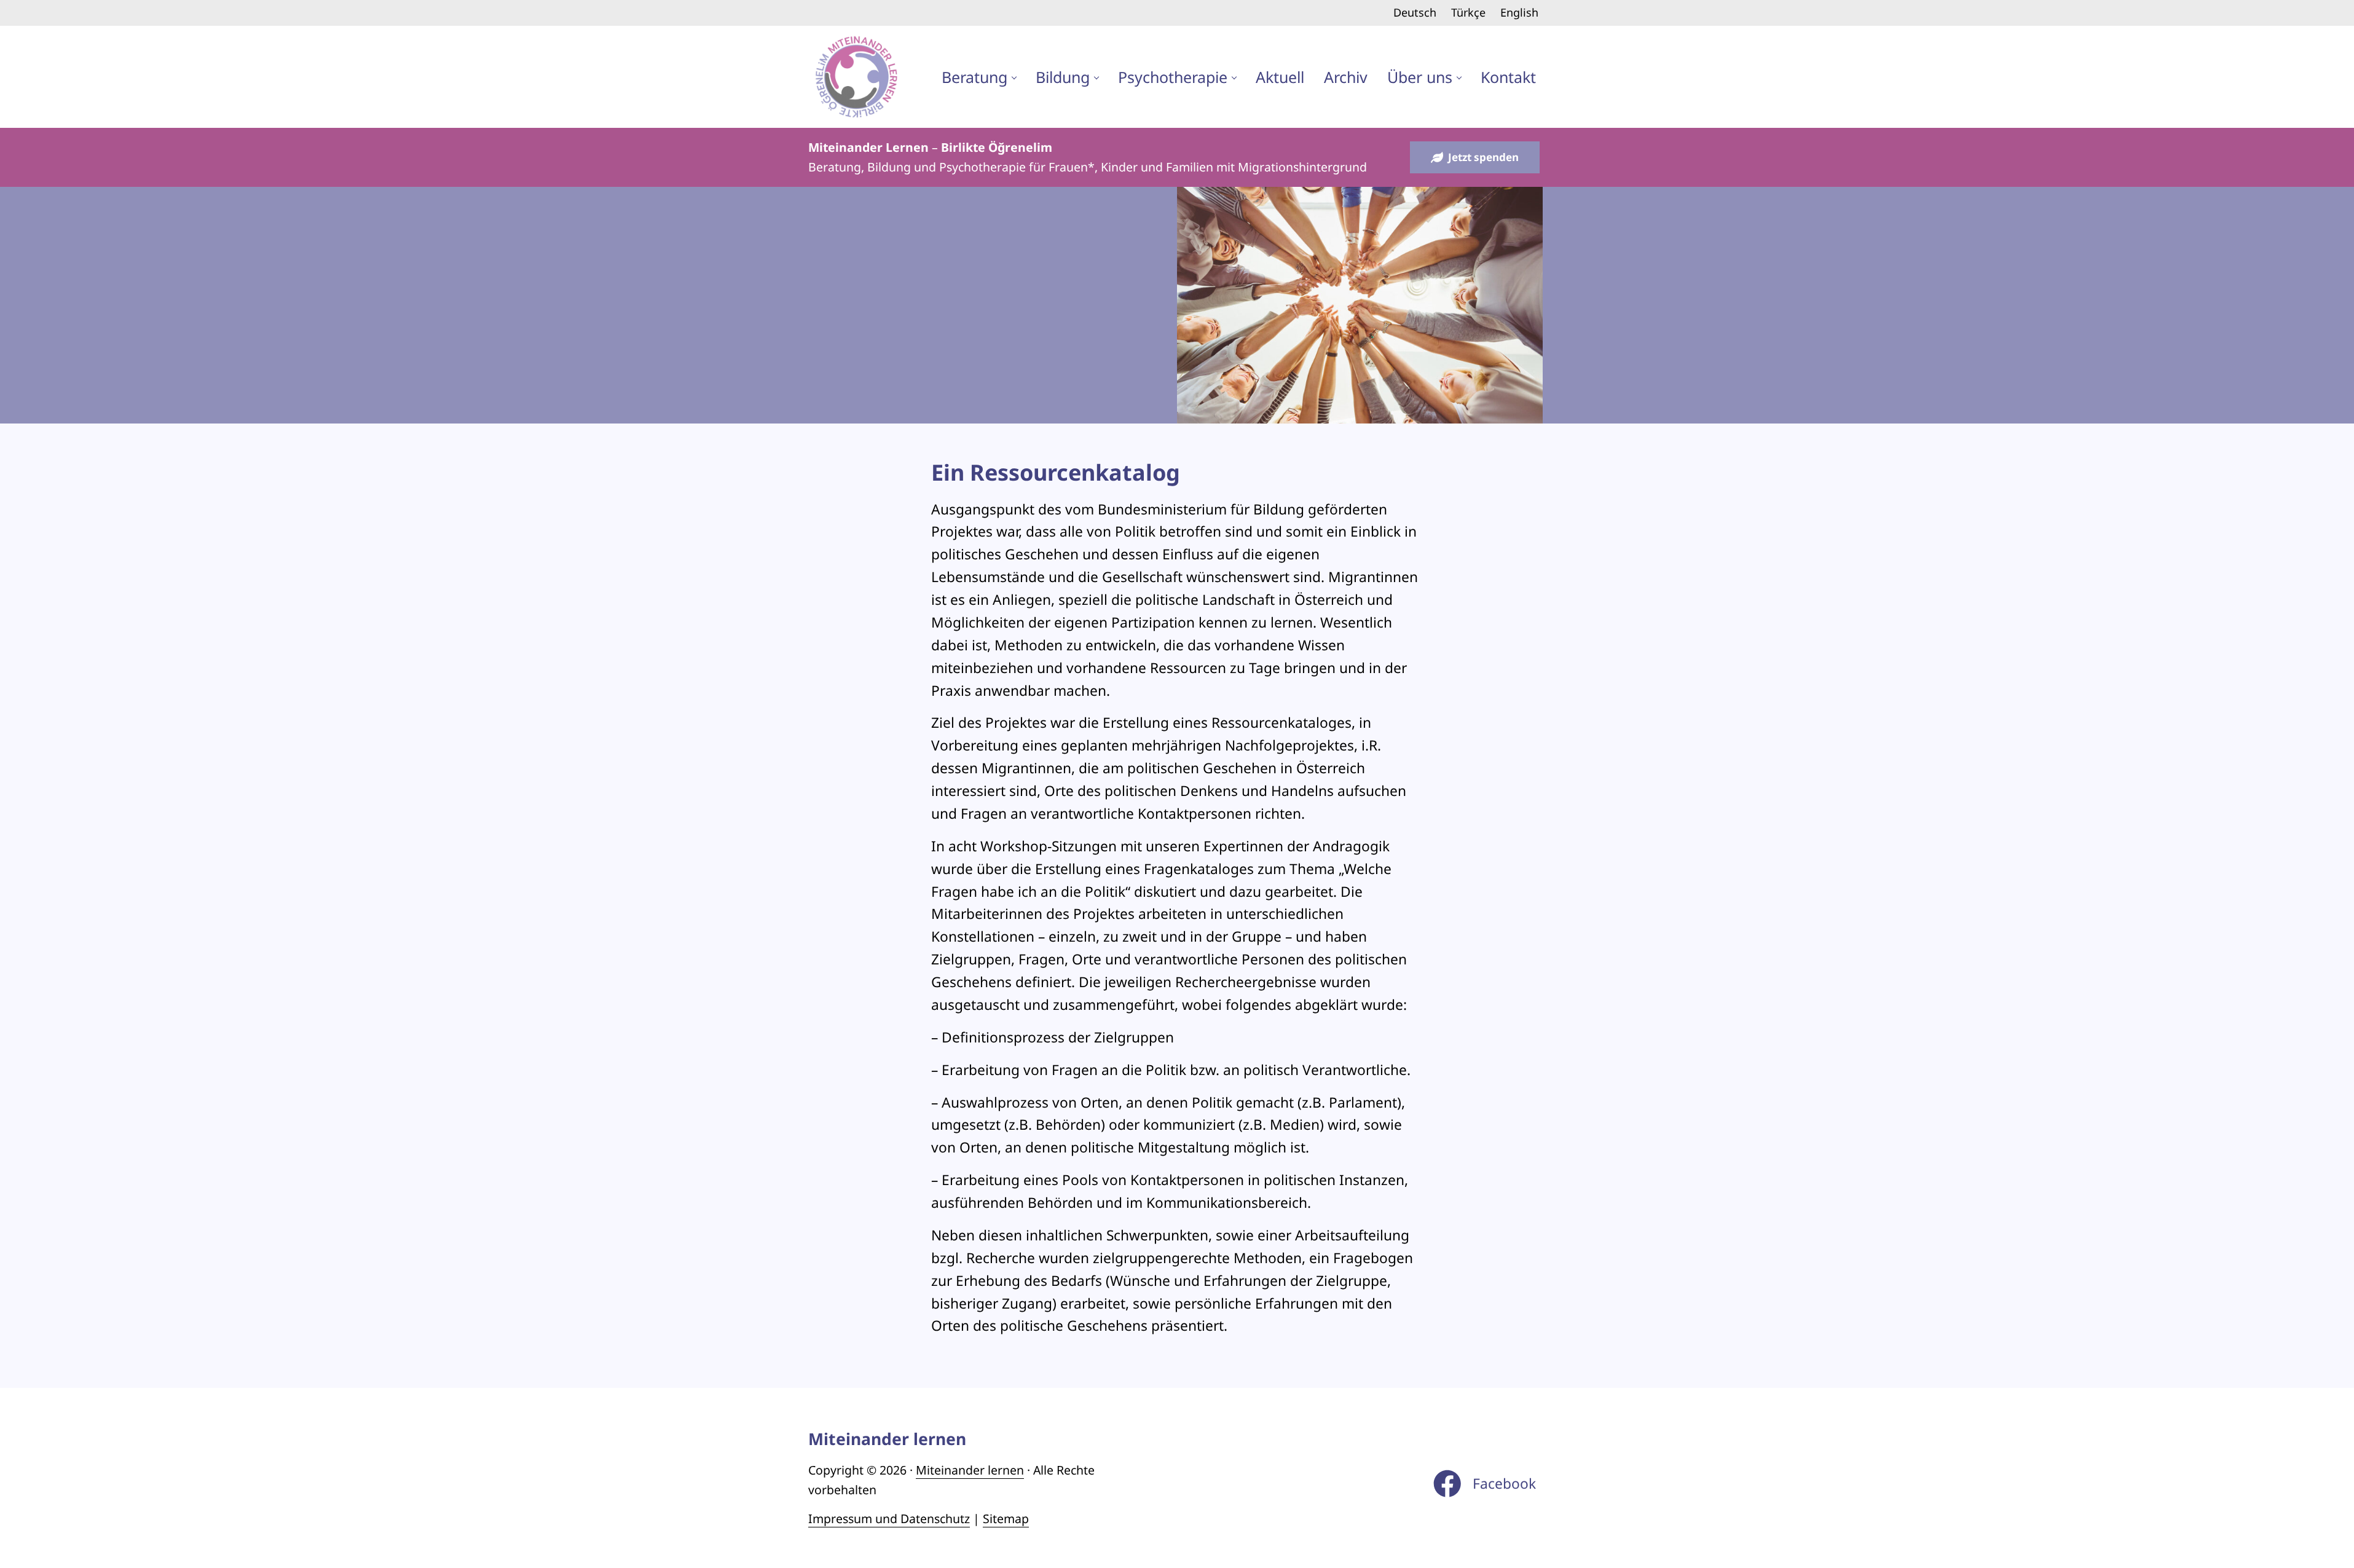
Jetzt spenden (1483, 157)
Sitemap (1006, 1519)
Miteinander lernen (970, 1470)
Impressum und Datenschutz (889, 1519)
